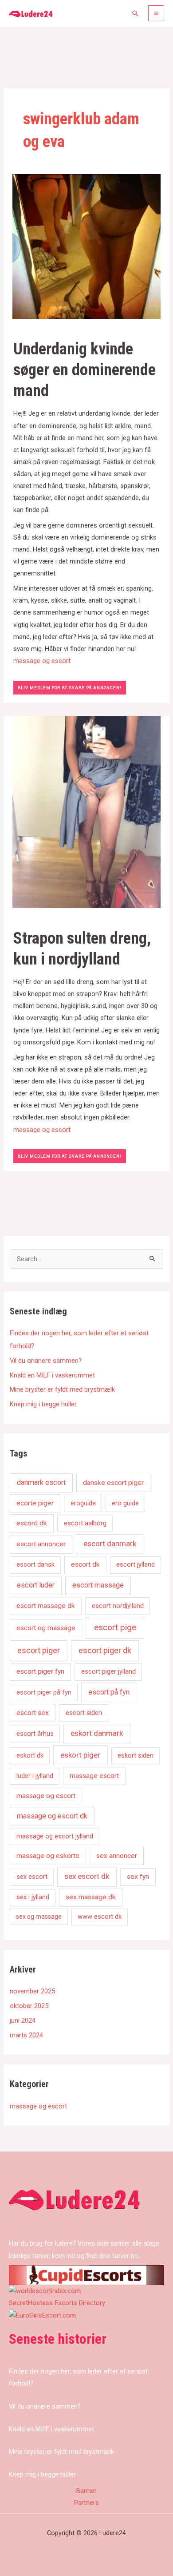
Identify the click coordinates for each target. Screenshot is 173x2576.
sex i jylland (33, 1897)
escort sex (33, 1713)
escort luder (36, 1585)
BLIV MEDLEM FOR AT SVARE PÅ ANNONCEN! (70, 688)
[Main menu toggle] (156, 13)
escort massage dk (46, 1606)
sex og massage (39, 1917)
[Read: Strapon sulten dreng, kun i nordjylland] (86, 811)
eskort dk (30, 1755)
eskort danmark (97, 1733)
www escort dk (100, 1917)
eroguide (83, 1503)
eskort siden (136, 1755)
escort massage (98, 1585)
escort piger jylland (108, 1671)
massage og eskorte (48, 1856)
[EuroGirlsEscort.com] (42, 2315)
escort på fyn (109, 1692)
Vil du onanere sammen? (46, 1361)
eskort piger (80, 1755)
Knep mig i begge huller (43, 1404)
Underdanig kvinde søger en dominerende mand (85, 370)
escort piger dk (105, 1651)
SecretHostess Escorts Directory (57, 2303)
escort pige (115, 1627)
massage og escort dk (52, 1816)
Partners (86, 2503)
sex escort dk (87, 1876)
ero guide (125, 1503)
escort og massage (46, 1628)
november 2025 (32, 1991)
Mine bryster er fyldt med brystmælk (62, 1389)
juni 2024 (23, 2020)
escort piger (39, 1651)
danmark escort (41, 1482)
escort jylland (136, 1564)
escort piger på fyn (44, 1692)
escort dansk (35, 1564)
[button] (135, 13)
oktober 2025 (29, 2006)
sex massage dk (91, 1897)
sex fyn (138, 1877)
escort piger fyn (40, 1671)
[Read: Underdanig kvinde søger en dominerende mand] (86, 246)
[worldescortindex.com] (45, 2291)
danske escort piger (113, 1483)
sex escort (32, 1877)
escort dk (85, 1564)
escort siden (84, 1713)
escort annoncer (41, 1544)
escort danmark (110, 1544)
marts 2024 (26, 2035)
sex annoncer (117, 1856)
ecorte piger (35, 1503)
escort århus (35, 1734)
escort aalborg (85, 1523)
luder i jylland (35, 1776)
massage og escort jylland (55, 1836)
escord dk (32, 1523)
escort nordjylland (118, 1606)
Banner (86, 2491)
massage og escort (42, 661)
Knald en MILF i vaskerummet (52, 1375)
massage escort (94, 1776)
